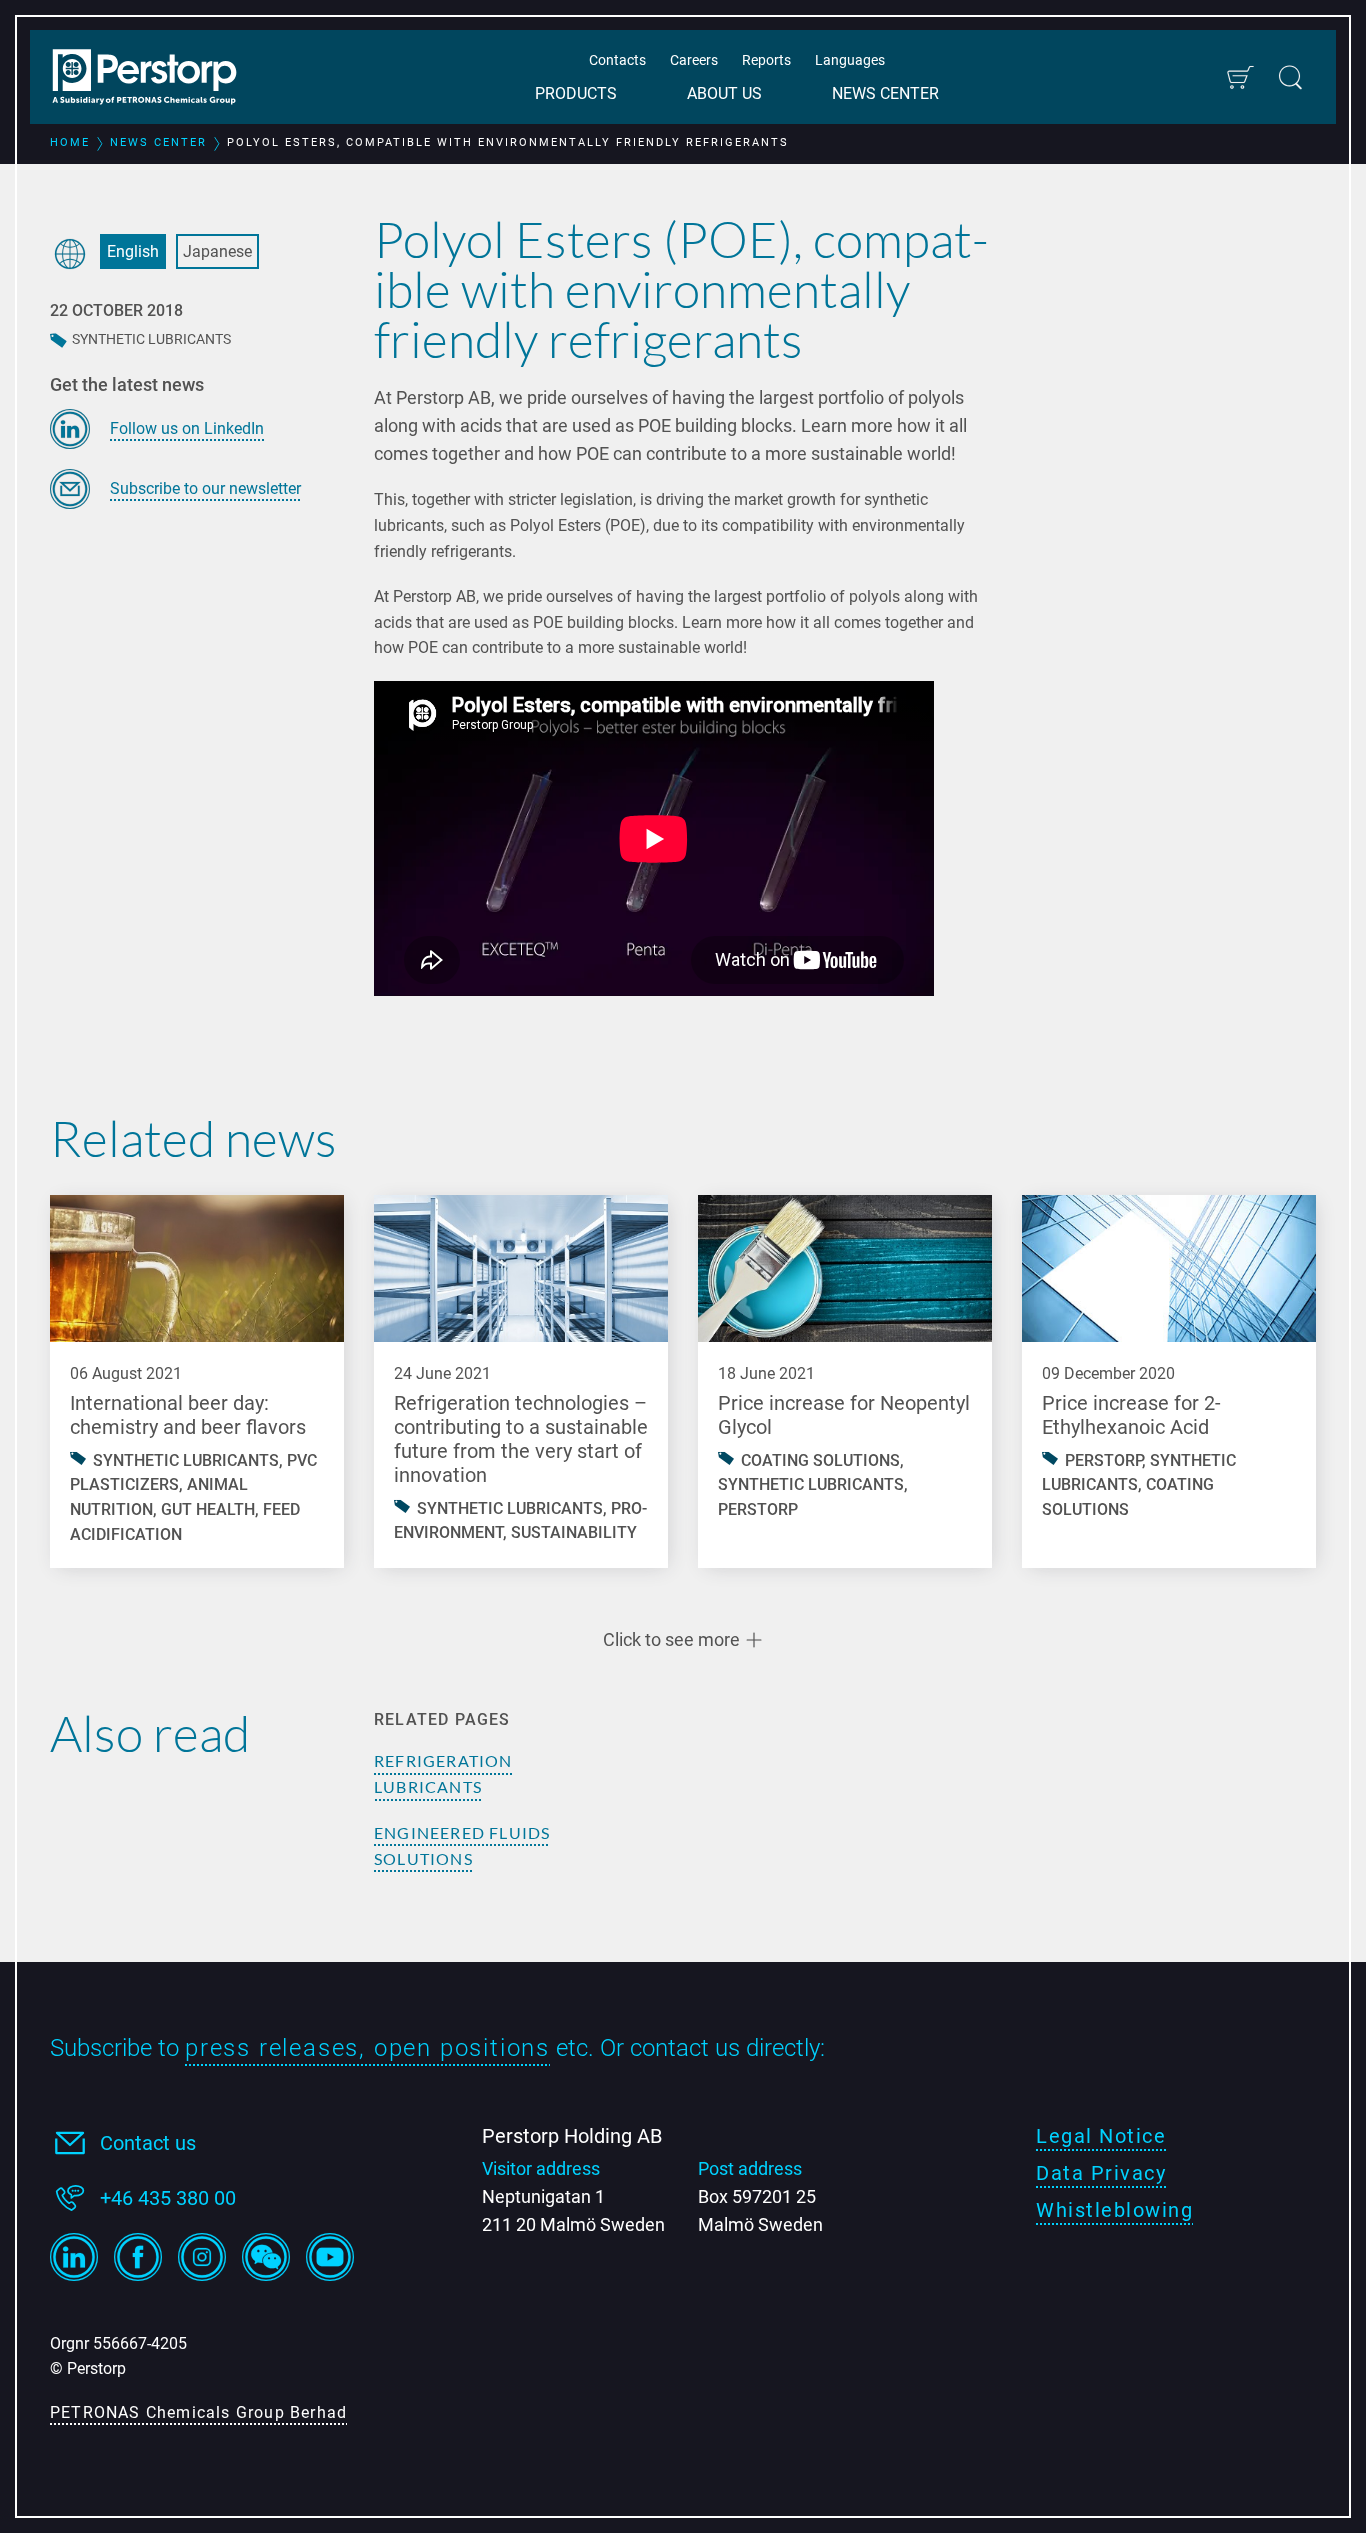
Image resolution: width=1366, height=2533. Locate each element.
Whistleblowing (1114, 2210)
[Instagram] (202, 2257)
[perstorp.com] (155, 79)
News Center (885, 93)
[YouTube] (330, 2257)
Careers (694, 60)
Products (576, 93)
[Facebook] (138, 2257)
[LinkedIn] (74, 2257)
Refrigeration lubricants (443, 1773)
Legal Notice (1101, 2136)
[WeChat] (266, 2257)
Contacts (617, 60)
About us (724, 93)
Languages (850, 60)
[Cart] (1239, 77)
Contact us (148, 2143)
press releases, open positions (367, 2048)
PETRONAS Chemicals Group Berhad (198, 2412)
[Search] (1290, 77)
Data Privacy (1101, 2173)
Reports (766, 60)
